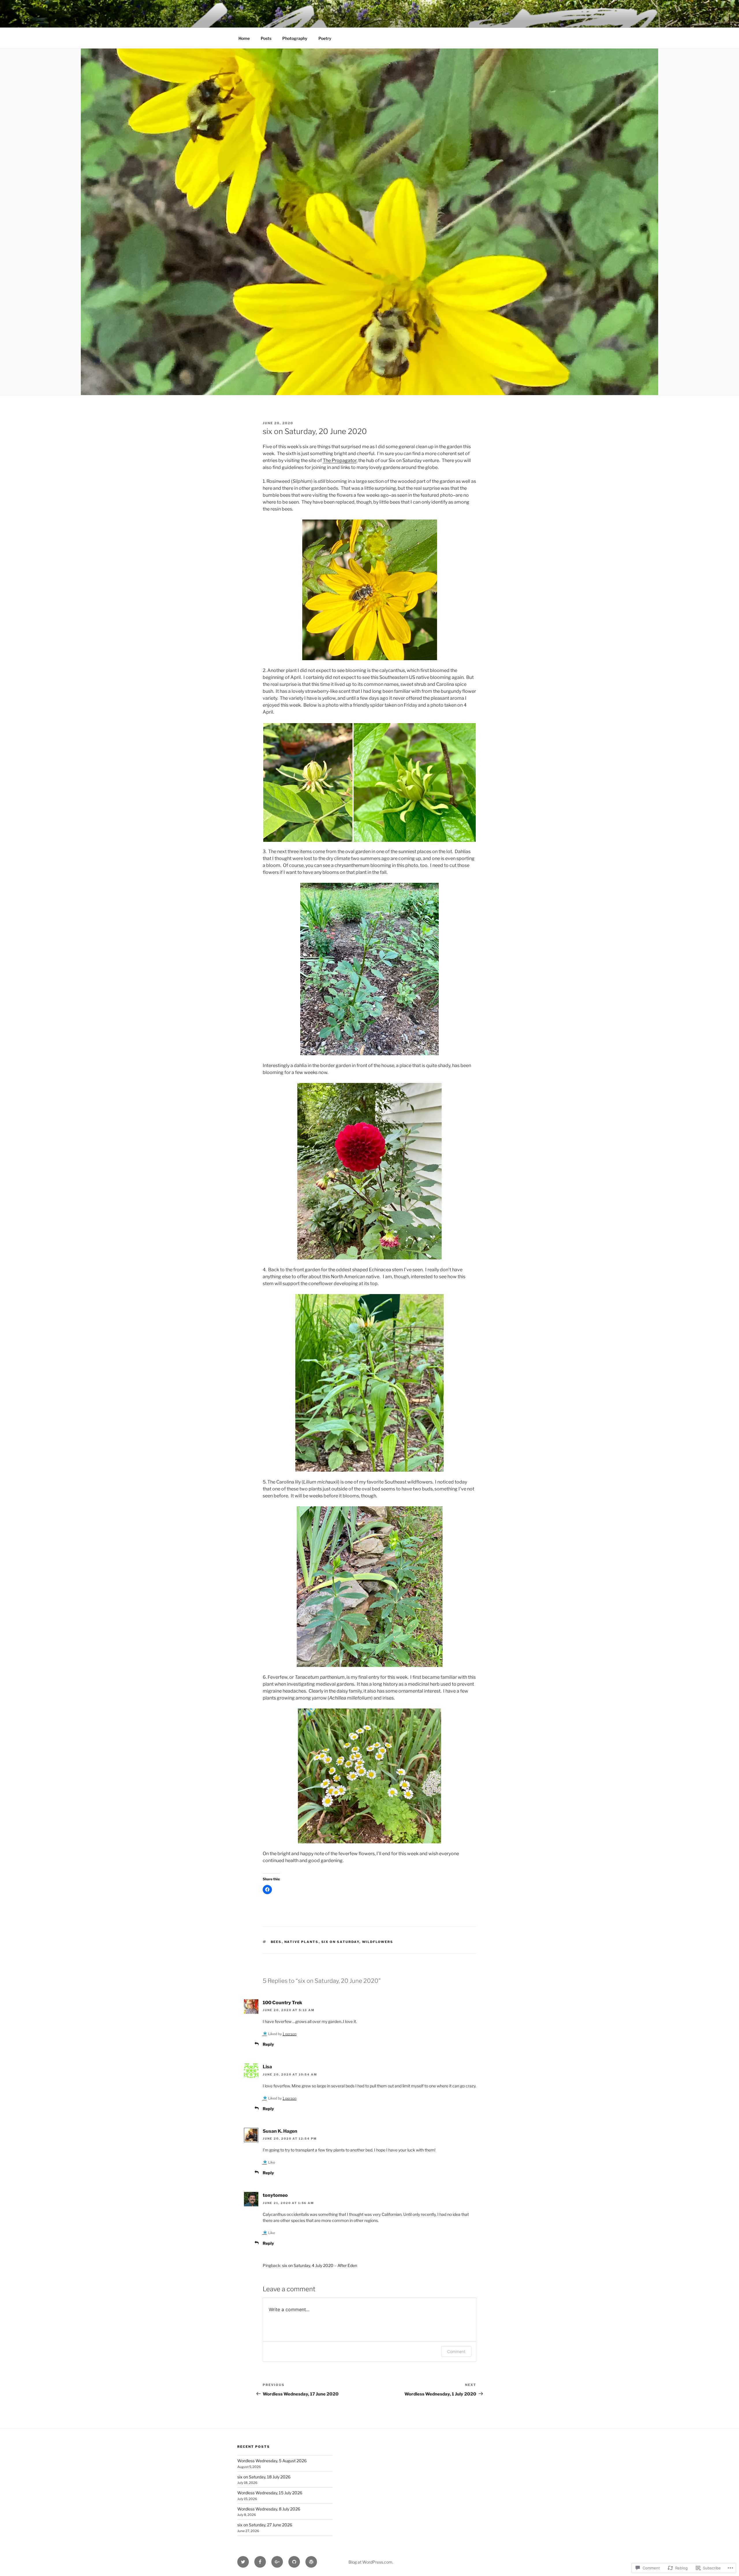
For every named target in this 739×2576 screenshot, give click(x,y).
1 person (290, 2034)
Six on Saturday (340, 1942)
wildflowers (378, 1942)
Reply (268, 2044)
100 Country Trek (282, 2003)
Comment (456, 2351)
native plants (302, 1942)
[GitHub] (294, 2562)
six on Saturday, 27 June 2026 (265, 2525)
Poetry (325, 38)
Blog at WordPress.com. (371, 2562)
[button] (308, 782)
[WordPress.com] (311, 2562)
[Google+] (277, 2562)
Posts (266, 38)
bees (276, 1942)
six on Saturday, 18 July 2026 (264, 2477)
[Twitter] (243, 2562)
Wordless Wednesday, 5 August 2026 (272, 2461)
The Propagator (340, 460)
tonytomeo (275, 2195)
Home (244, 38)
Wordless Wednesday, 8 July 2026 (269, 2509)
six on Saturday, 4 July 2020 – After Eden (320, 2265)
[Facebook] (260, 2562)
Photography (295, 38)
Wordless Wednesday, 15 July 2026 (270, 2493)
